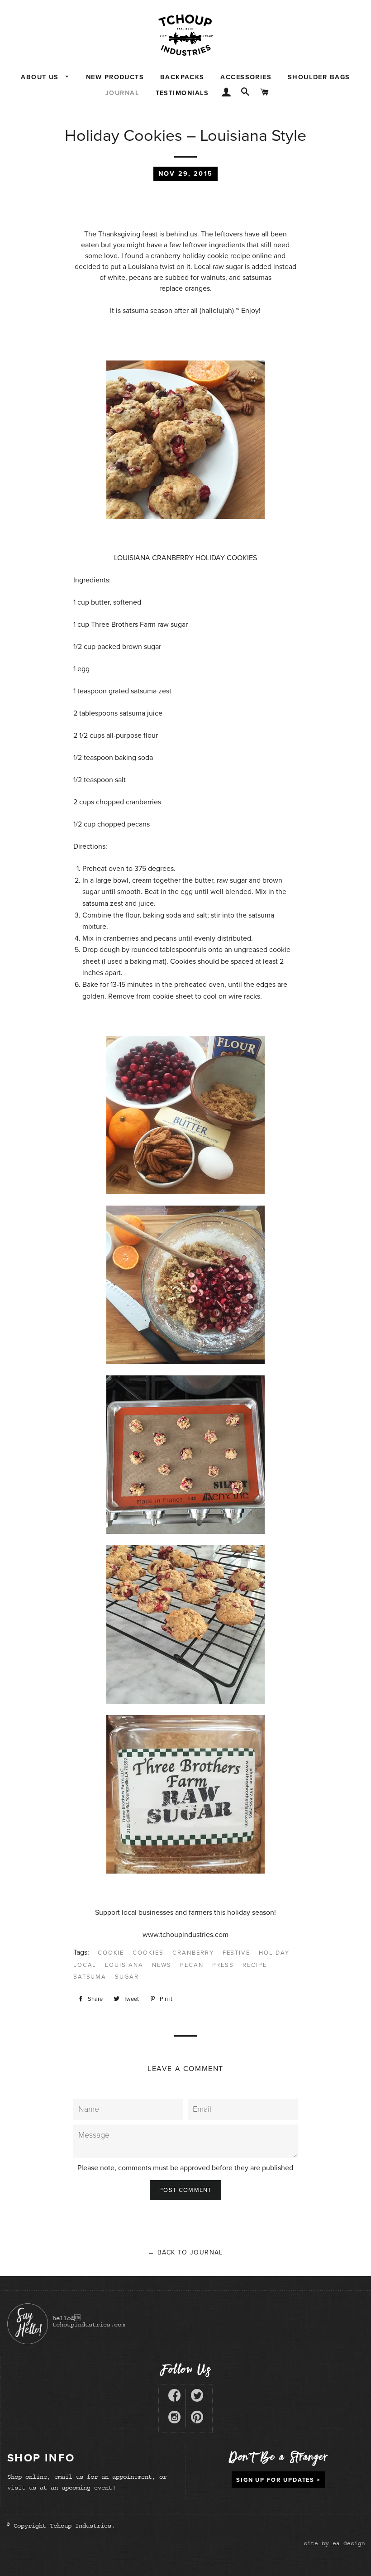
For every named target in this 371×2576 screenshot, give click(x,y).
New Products (115, 77)
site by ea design (334, 2543)
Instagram (174, 2419)
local (85, 1965)
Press (223, 1965)
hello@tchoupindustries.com (89, 2321)
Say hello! (28, 2324)
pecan (192, 1965)
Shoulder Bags (319, 77)
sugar (127, 1977)
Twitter (197, 2397)
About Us (41, 77)
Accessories (246, 77)
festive (237, 1953)
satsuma (90, 1977)
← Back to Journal (185, 2252)
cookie (111, 1953)
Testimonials (182, 93)
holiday (274, 1953)
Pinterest (197, 2419)
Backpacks (182, 77)
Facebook (174, 2397)
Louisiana (124, 1965)
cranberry (193, 1953)
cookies (148, 1953)
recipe (255, 1965)
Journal (122, 93)
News (162, 1965)
